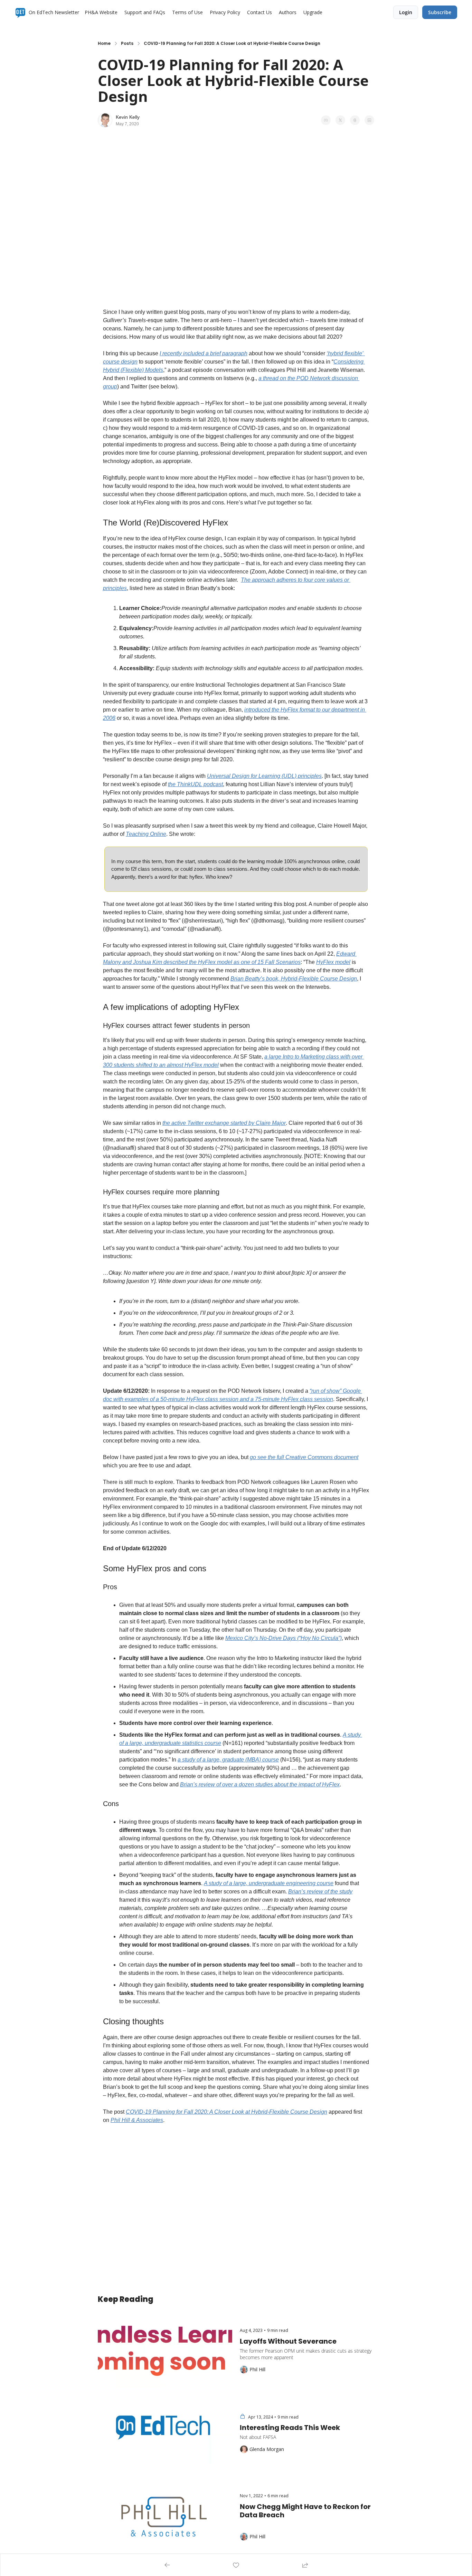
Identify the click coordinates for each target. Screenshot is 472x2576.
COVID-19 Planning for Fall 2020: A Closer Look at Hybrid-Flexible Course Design (226, 2112)
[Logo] (20, 12)
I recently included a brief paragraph (204, 353)
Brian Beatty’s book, (256, 979)
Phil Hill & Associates (137, 2120)
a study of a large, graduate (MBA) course (228, 1760)
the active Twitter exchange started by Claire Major (224, 1123)
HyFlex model (333, 962)
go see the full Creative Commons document (304, 1457)
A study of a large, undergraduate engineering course (269, 1883)
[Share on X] (340, 120)
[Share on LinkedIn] (369, 120)
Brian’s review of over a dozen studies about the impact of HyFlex (260, 1784)
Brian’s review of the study (320, 1892)
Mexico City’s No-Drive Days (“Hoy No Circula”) (284, 1638)
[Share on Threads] (355, 120)
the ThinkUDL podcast (195, 784)
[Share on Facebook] (326, 120)
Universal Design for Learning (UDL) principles (264, 776)
